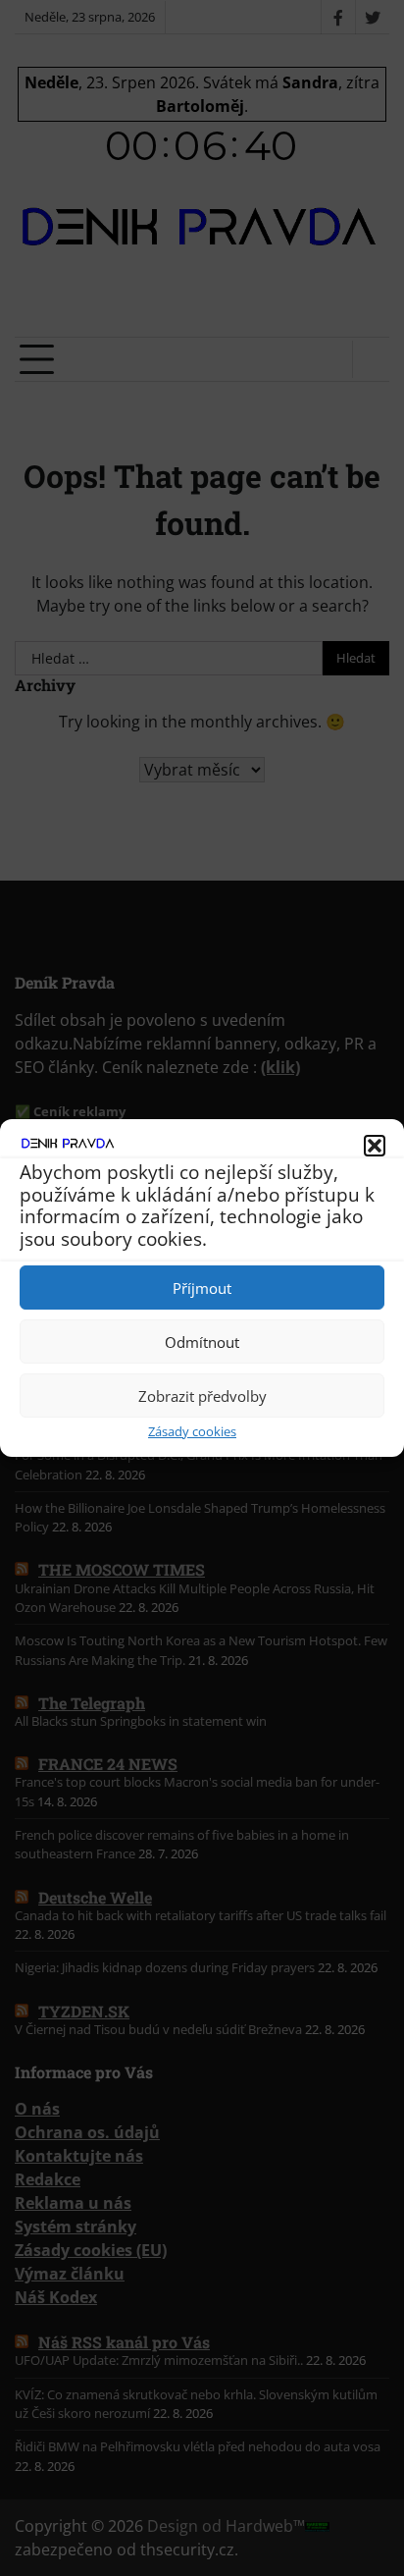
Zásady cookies (192, 1431)
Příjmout (202, 1288)
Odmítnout (202, 1342)
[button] (375, 1146)
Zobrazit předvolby (202, 1396)
